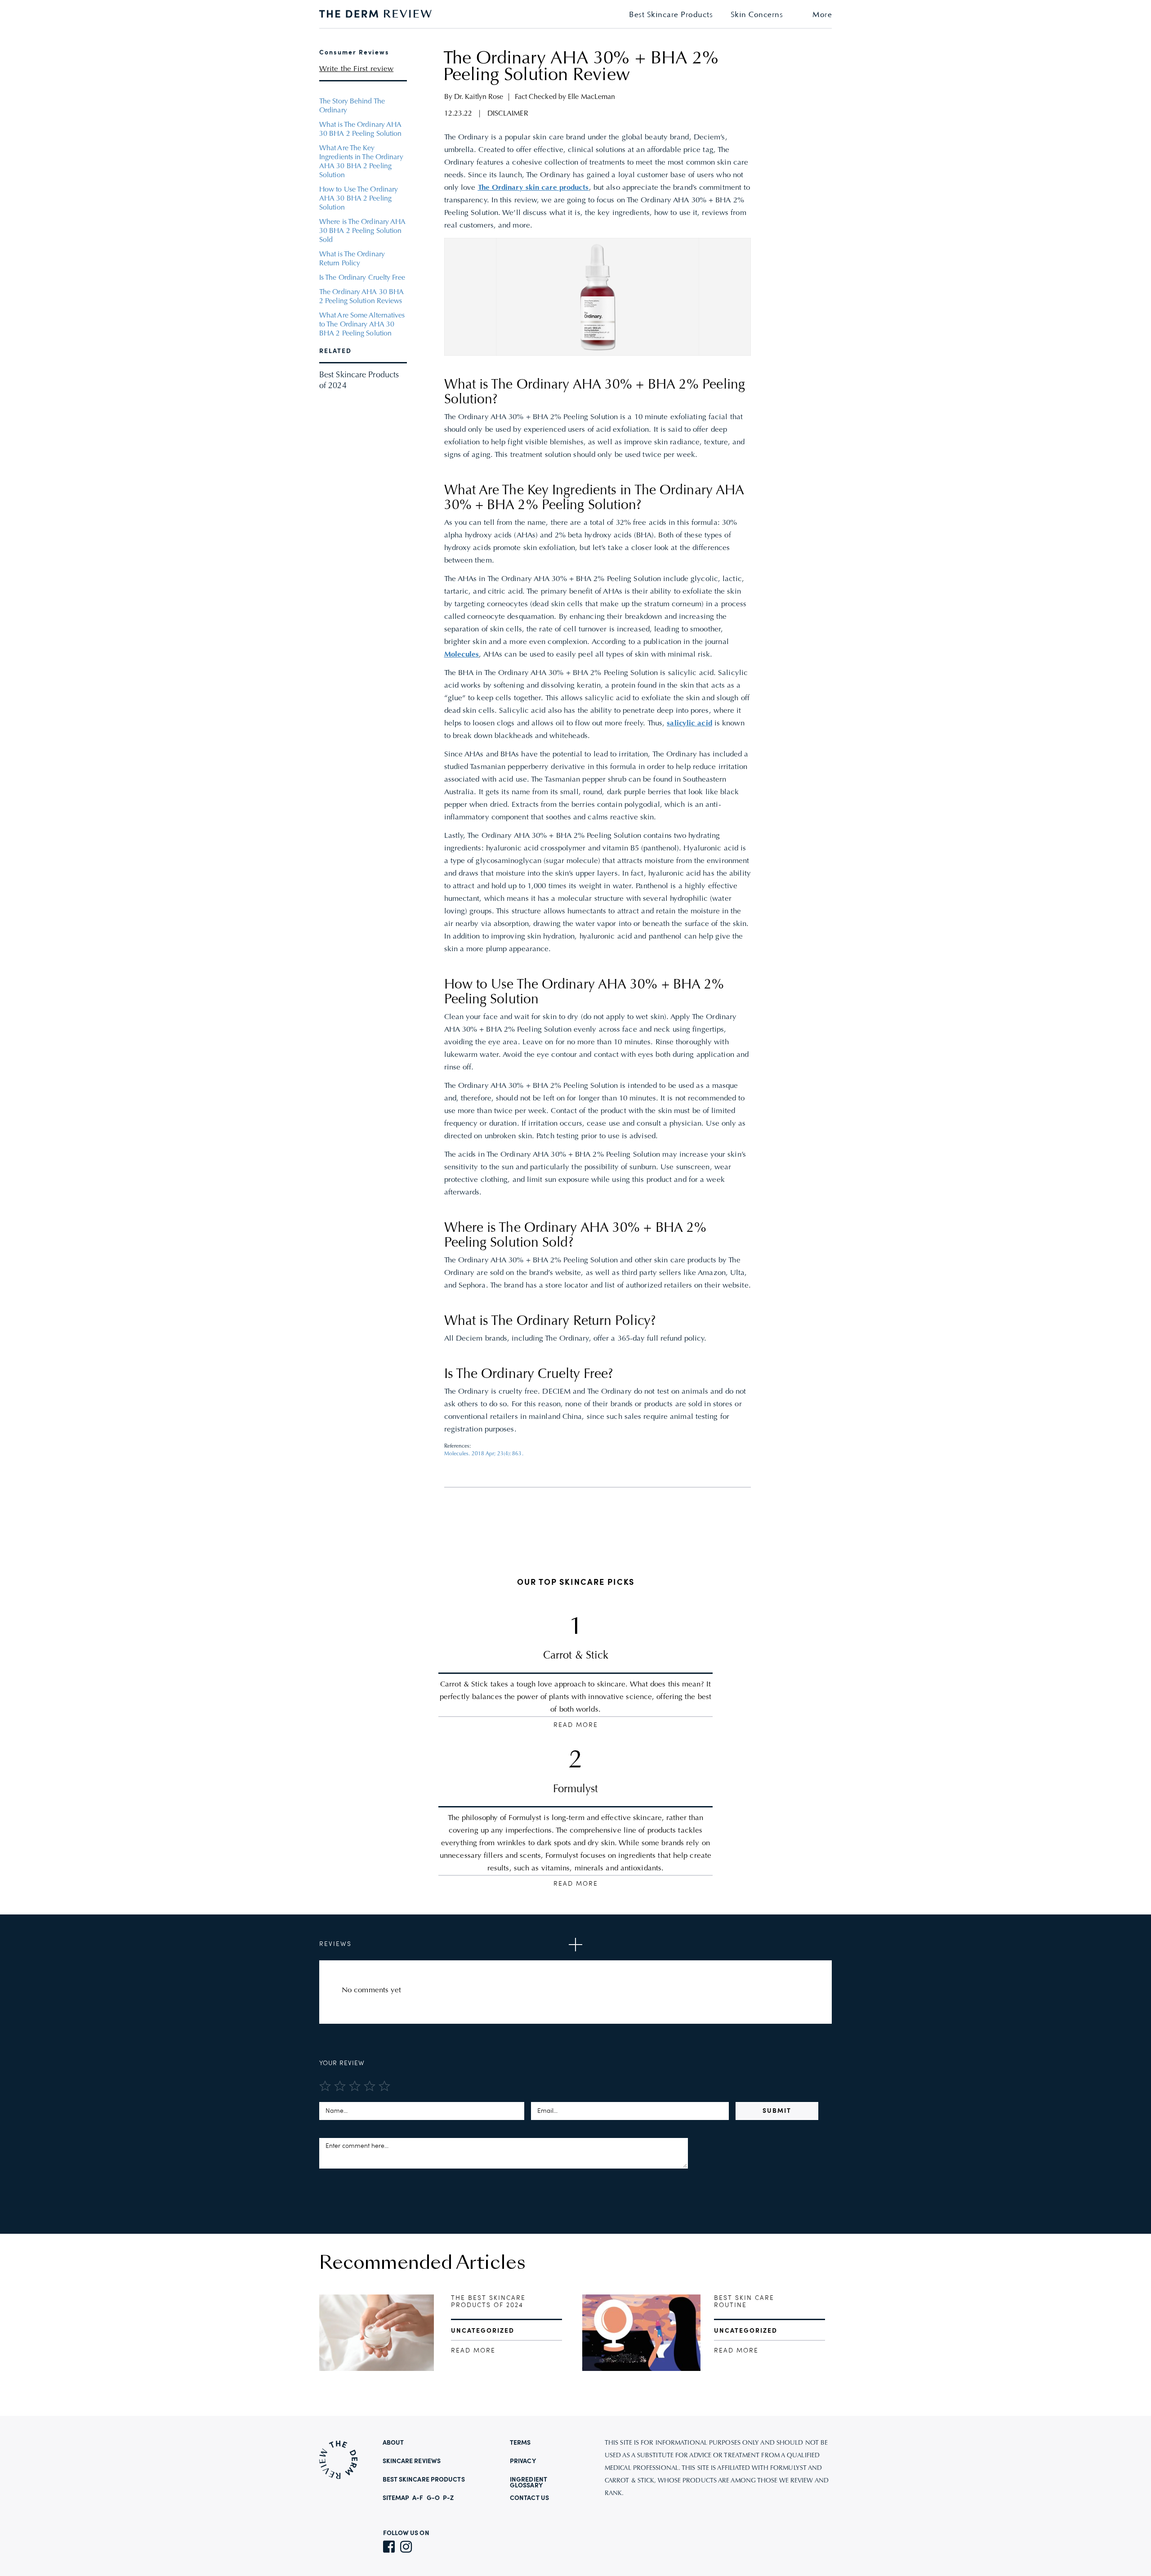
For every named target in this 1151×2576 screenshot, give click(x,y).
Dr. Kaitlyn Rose (479, 97)
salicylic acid (689, 724)
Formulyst (575, 1789)
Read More (576, 1725)
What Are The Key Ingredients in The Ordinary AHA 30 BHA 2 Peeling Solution (361, 162)
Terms (520, 2443)
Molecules (462, 655)
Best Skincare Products (671, 15)
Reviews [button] (335, 1944)
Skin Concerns (757, 15)
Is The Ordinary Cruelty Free (362, 278)
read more (473, 2351)
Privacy (523, 2461)
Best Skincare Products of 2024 (359, 381)
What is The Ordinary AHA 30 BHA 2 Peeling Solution (361, 130)
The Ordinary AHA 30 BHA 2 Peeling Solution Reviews (361, 297)
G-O (433, 2498)
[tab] (575, 1945)
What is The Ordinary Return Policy (352, 259)
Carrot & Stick (576, 1656)
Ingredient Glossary (529, 2483)
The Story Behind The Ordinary (352, 106)
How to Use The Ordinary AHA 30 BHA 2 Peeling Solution (359, 199)
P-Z (448, 2498)
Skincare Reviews (412, 2461)
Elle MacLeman (591, 97)
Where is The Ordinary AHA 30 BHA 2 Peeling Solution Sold (363, 231)
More (822, 15)
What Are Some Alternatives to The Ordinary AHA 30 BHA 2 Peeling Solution (362, 325)
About (393, 2443)
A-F (418, 2498)
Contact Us (529, 2498)
